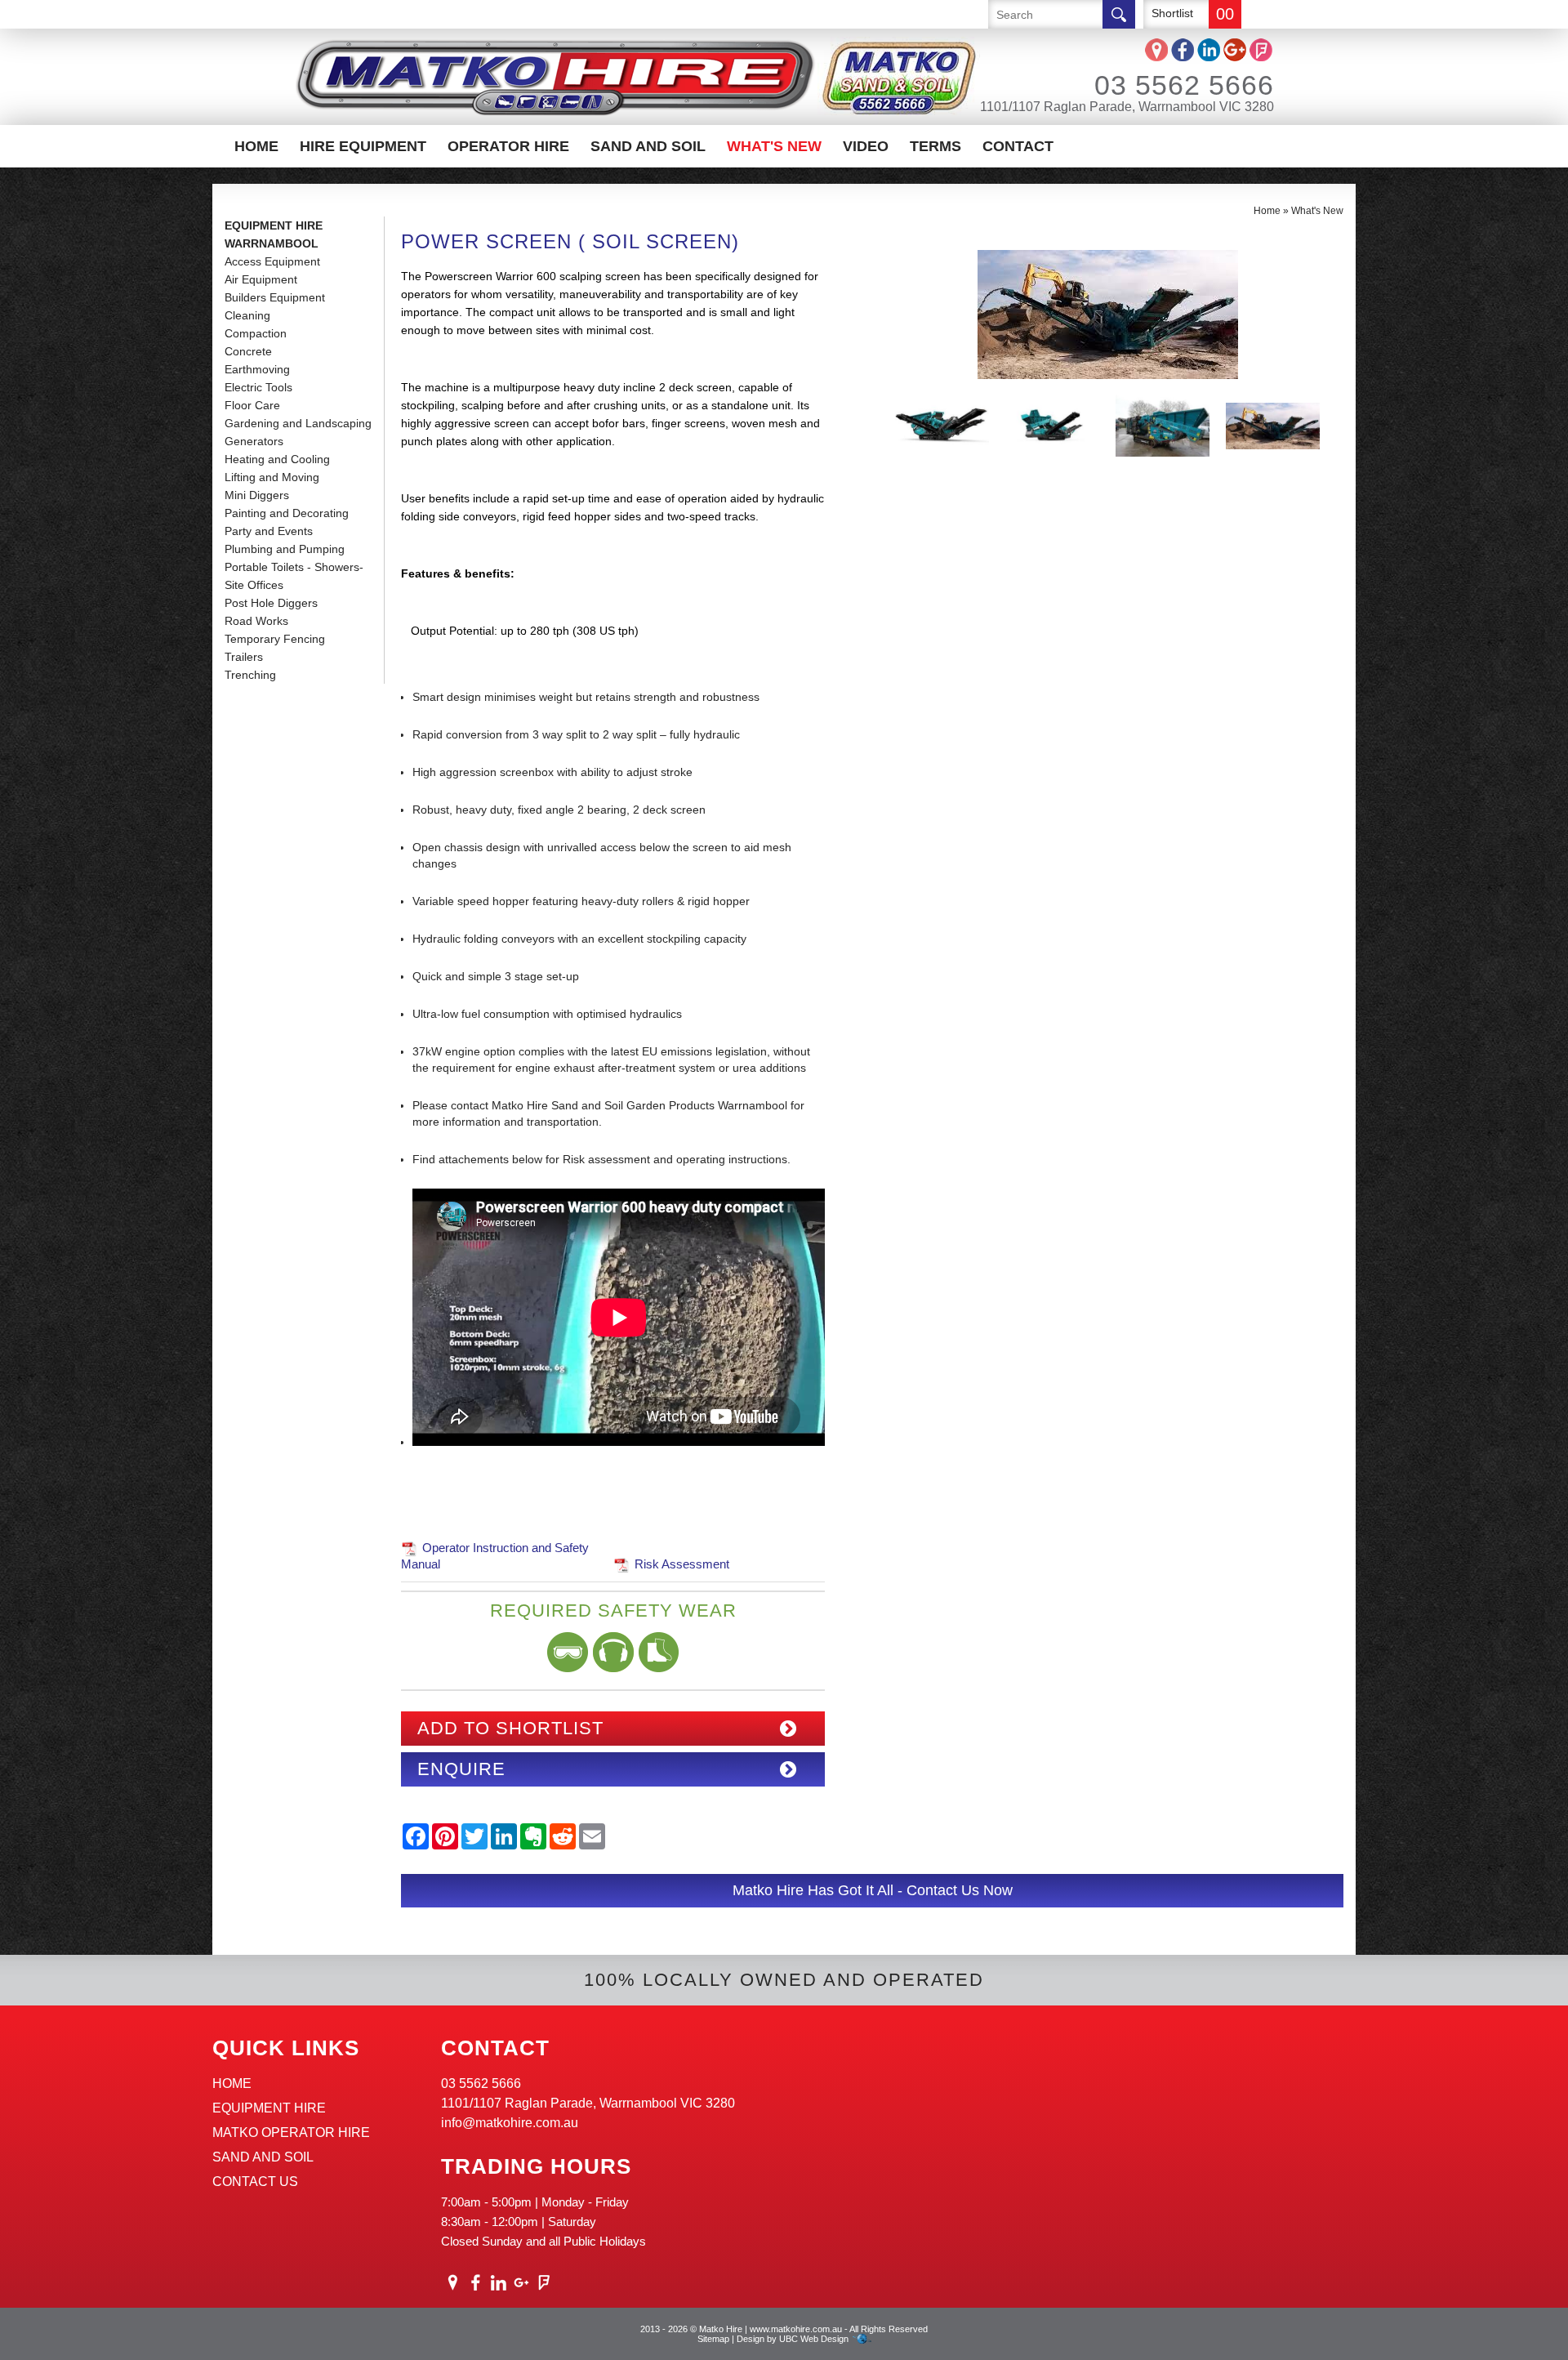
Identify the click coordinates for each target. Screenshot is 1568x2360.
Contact (1018, 146)
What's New (774, 146)
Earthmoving (257, 369)
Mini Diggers (257, 495)
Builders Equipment (275, 297)
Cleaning (247, 315)
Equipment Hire (269, 2108)
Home (256, 146)
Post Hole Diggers (271, 603)
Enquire (461, 1769)
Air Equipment (261, 279)
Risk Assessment (682, 1564)
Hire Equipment (363, 146)
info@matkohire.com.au (510, 2123)
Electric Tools (258, 387)
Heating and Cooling (277, 459)
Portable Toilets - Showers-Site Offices (294, 576)
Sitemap (713, 2339)
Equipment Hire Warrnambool (274, 234)
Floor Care (252, 405)
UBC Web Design (814, 2339)
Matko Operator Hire (291, 2132)
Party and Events (269, 531)
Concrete (248, 351)
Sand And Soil (648, 146)
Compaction (256, 333)
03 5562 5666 (1184, 85)
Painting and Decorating (287, 513)
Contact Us (255, 2182)
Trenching (250, 675)
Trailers (244, 657)
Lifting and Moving (272, 477)
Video (866, 146)
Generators (254, 441)
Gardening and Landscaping (298, 423)
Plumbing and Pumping (285, 549)
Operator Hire (508, 146)
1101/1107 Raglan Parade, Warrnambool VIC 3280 (1127, 107)
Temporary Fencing (275, 639)
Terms (935, 146)
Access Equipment (272, 261)
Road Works (256, 621)
